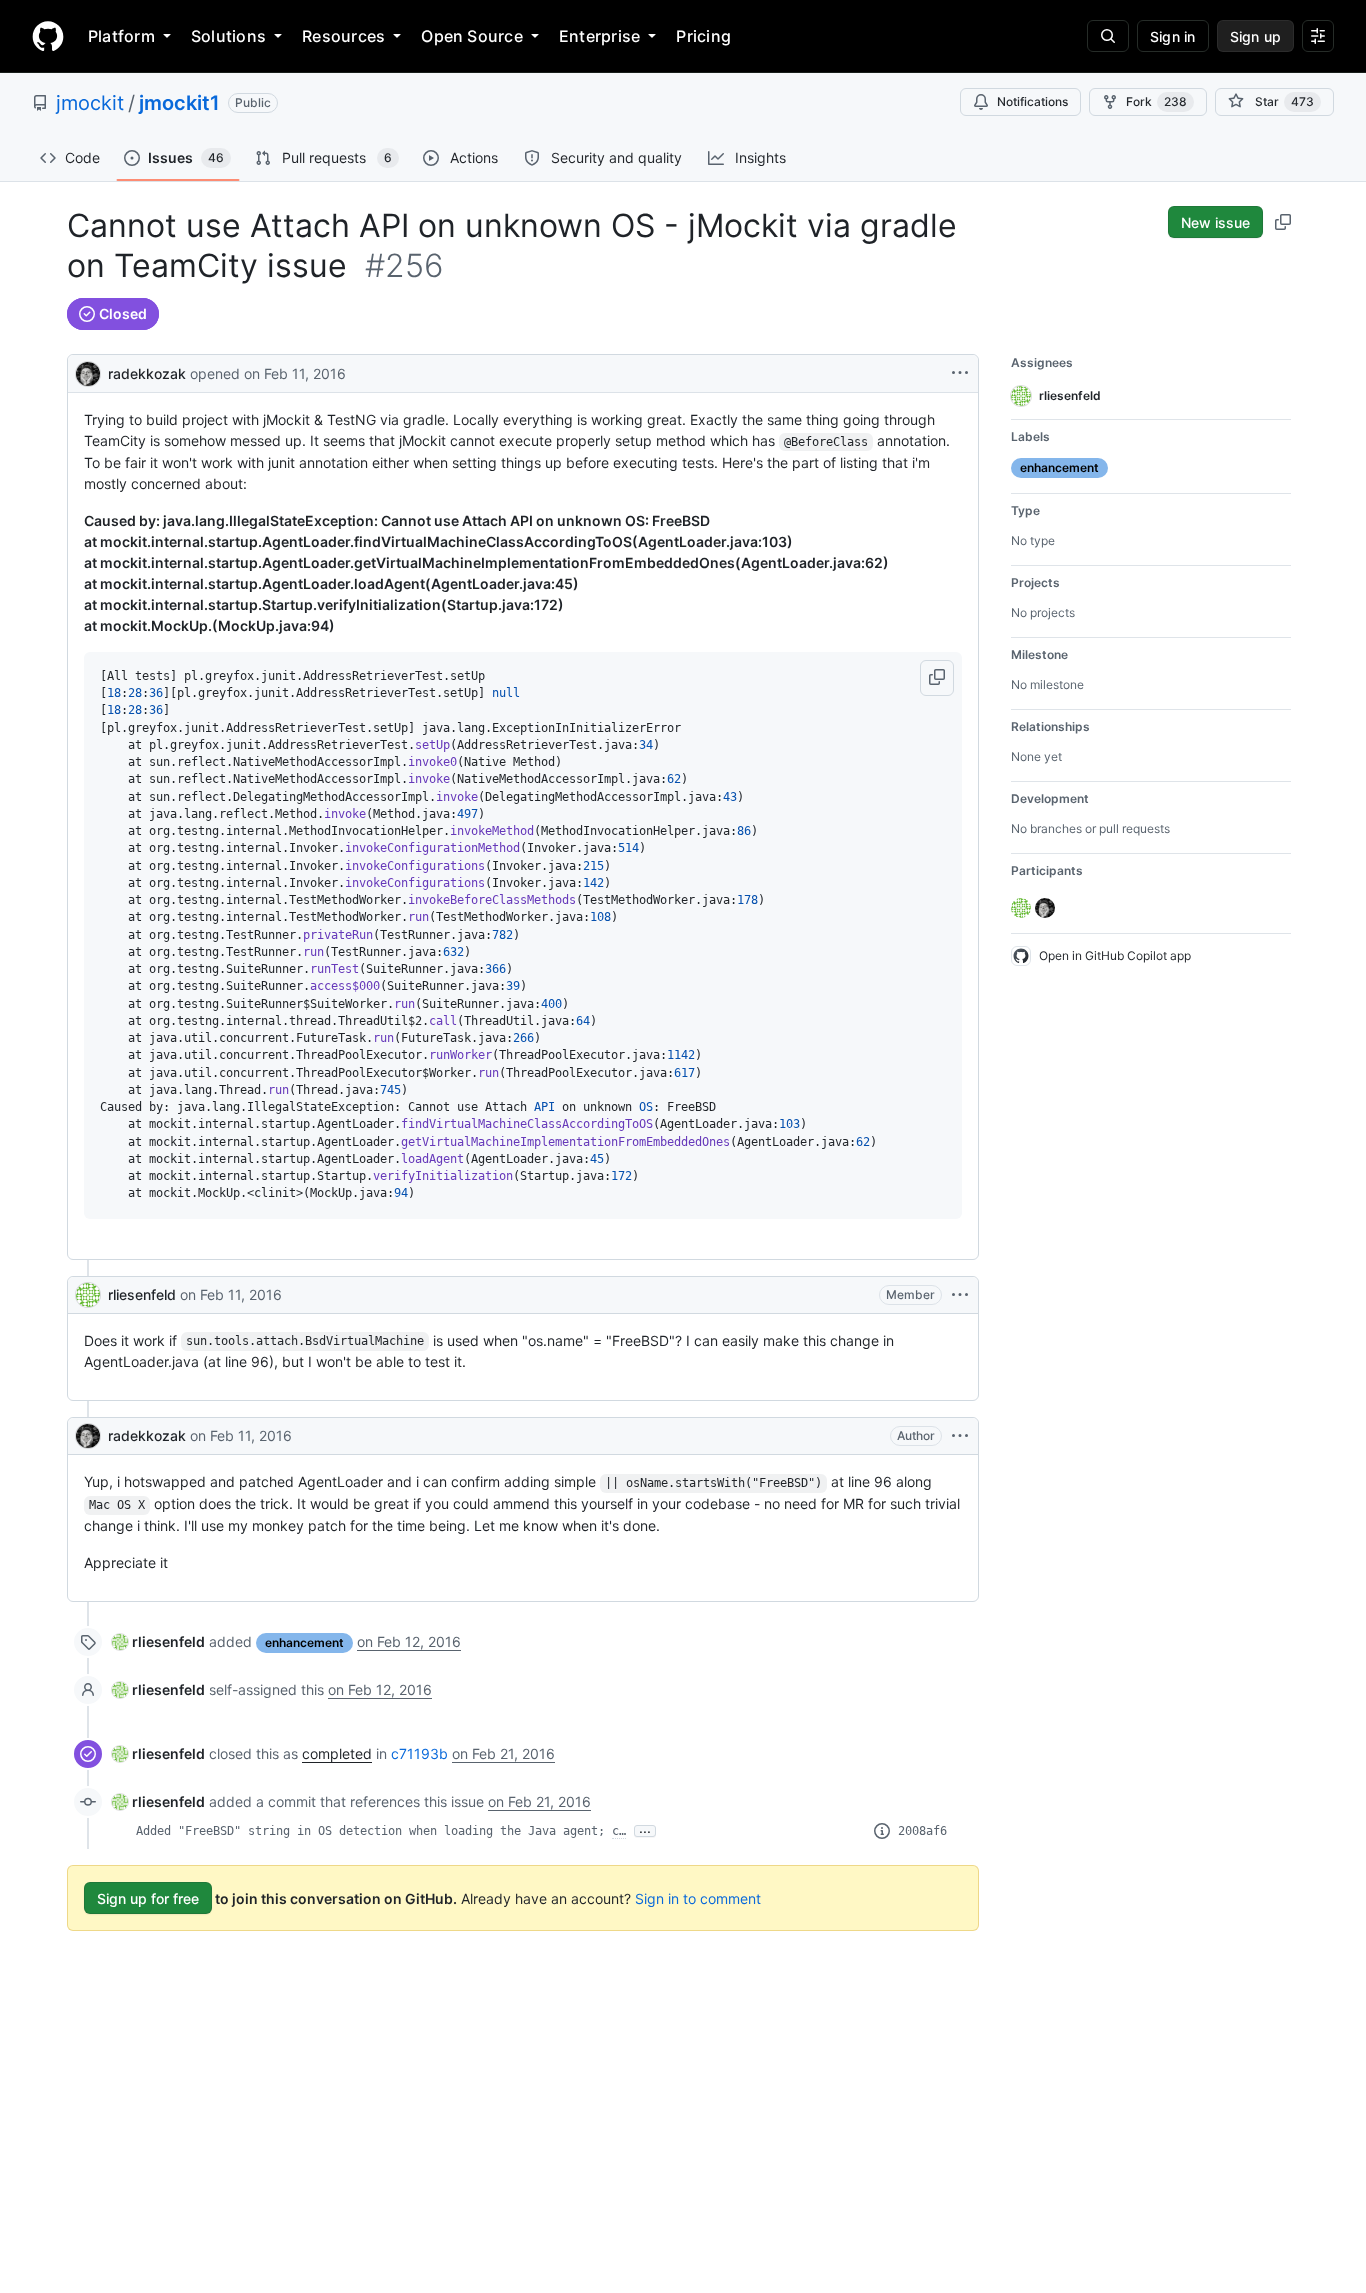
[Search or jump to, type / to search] (1108, 36)
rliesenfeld (142, 1294)
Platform (121, 36)
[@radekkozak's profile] (88, 371)
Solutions (228, 36)
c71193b (419, 1753)
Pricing (703, 36)
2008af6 (922, 1831)
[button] (937, 678)
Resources (343, 36)
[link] (158, 1641)
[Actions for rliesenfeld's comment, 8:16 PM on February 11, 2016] (960, 1295)
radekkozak (147, 373)
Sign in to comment (698, 1898)
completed (337, 1753)
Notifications (1032, 101)
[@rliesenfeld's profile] (88, 1295)
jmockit (90, 103)
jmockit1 (179, 103)
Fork (1156, 101)
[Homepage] (48, 36)
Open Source (472, 36)
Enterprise (599, 36)
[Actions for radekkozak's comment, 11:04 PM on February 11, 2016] (960, 1436)
